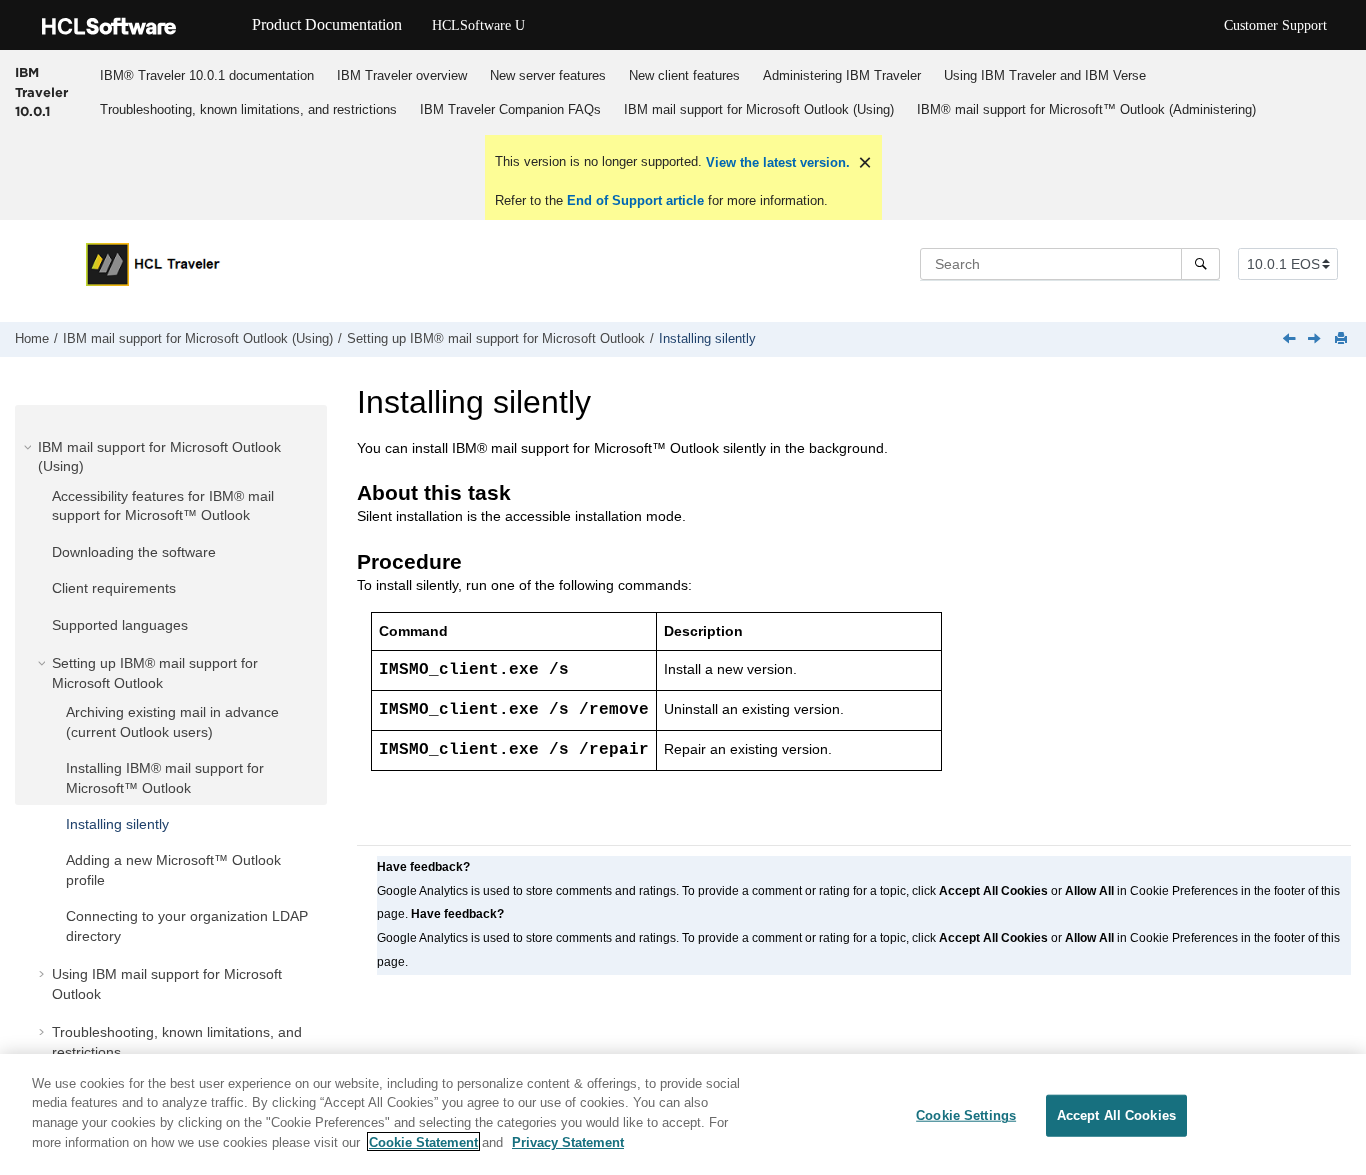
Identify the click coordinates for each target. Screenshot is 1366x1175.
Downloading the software (134, 552)
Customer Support (1275, 25)
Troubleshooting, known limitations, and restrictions (248, 109)
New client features (684, 75)
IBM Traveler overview (402, 75)
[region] (683, 1114)
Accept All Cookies (1116, 1115)
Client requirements (114, 588)
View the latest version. (776, 162)
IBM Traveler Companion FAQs (510, 109)
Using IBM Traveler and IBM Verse (1045, 75)
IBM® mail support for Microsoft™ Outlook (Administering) (1086, 109)
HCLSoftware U (478, 25)
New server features (548, 75)
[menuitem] (206, 75)
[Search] (1200, 264)
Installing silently (707, 339)
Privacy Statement (568, 1141)
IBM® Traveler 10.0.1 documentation (207, 75)
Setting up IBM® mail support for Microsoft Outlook (496, 339)
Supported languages (120, 625)
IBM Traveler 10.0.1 (41, 91)
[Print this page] (1343, 339)
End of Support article (635, 200)
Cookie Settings (966, 1115)
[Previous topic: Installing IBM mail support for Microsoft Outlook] (1291, 340)
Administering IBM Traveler (842, 75)
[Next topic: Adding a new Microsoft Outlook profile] (1316, 340)
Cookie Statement (423, 1141)
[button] (30, 447)
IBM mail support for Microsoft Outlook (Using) (759, 109)
